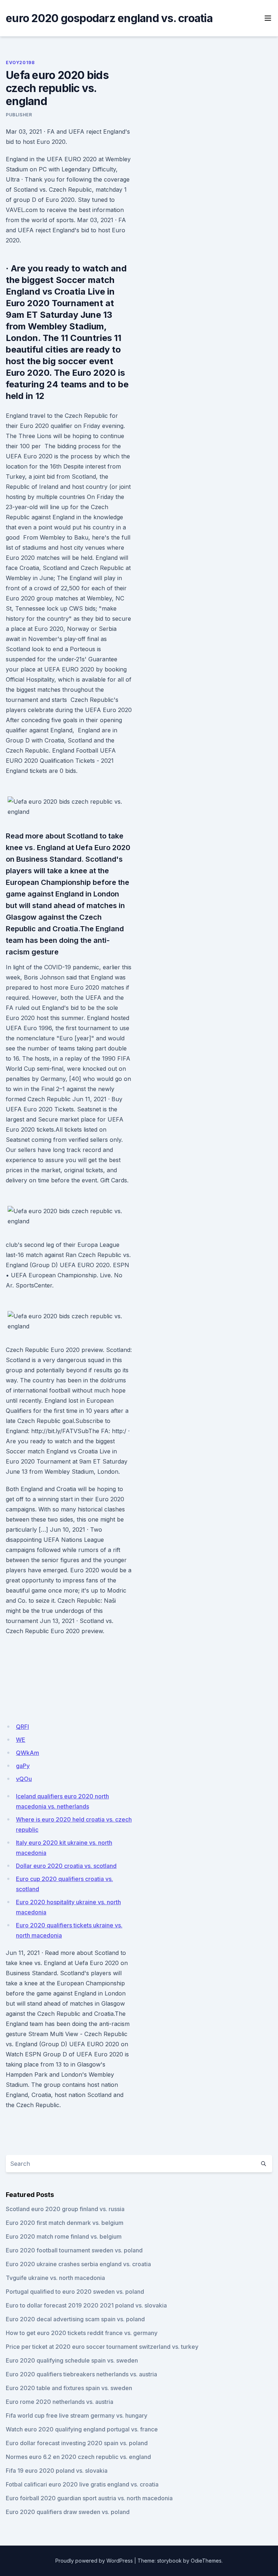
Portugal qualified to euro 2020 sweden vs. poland (75, 2292)
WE (21, 1740)
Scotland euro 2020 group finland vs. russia (65, 2209)
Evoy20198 (20, 63)
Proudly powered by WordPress (94, 2561)
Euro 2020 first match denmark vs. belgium (65, 2223)
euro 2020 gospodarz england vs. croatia (109, 18)
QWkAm (28, 1753)
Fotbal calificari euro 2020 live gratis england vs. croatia (82, 2484)
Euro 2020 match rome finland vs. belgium (64, 2236)
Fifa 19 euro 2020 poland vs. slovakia (57, 2471)
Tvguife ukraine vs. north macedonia (55, 2278)
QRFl (22, 1727)
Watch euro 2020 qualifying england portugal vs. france (82, 2429)
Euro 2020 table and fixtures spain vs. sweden (69, 2388)
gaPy (23, 1766)
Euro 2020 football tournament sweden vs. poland (74, 2250)
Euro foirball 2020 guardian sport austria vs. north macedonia (89, 2498)
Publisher (19, 115)
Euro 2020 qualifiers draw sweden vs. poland (68, 2512)
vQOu (24, 1779)
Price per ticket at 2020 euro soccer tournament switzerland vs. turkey (102, 2347)
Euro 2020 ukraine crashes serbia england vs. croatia (78, 2264)
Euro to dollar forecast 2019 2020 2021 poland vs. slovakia (86, 2305)
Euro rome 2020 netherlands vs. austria (60, 2402)
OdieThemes (206, 2561)
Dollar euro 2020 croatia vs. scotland (66, 1866)
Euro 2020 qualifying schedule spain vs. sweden (72, 2360)
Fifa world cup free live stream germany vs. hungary (77, 2415)
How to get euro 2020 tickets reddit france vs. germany (82, 2333)
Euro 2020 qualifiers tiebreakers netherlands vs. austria (81, 2374)
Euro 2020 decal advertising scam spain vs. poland (75, 2319)
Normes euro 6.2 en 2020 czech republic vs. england (78, 2457)
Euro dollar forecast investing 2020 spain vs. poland (77, 2443)
